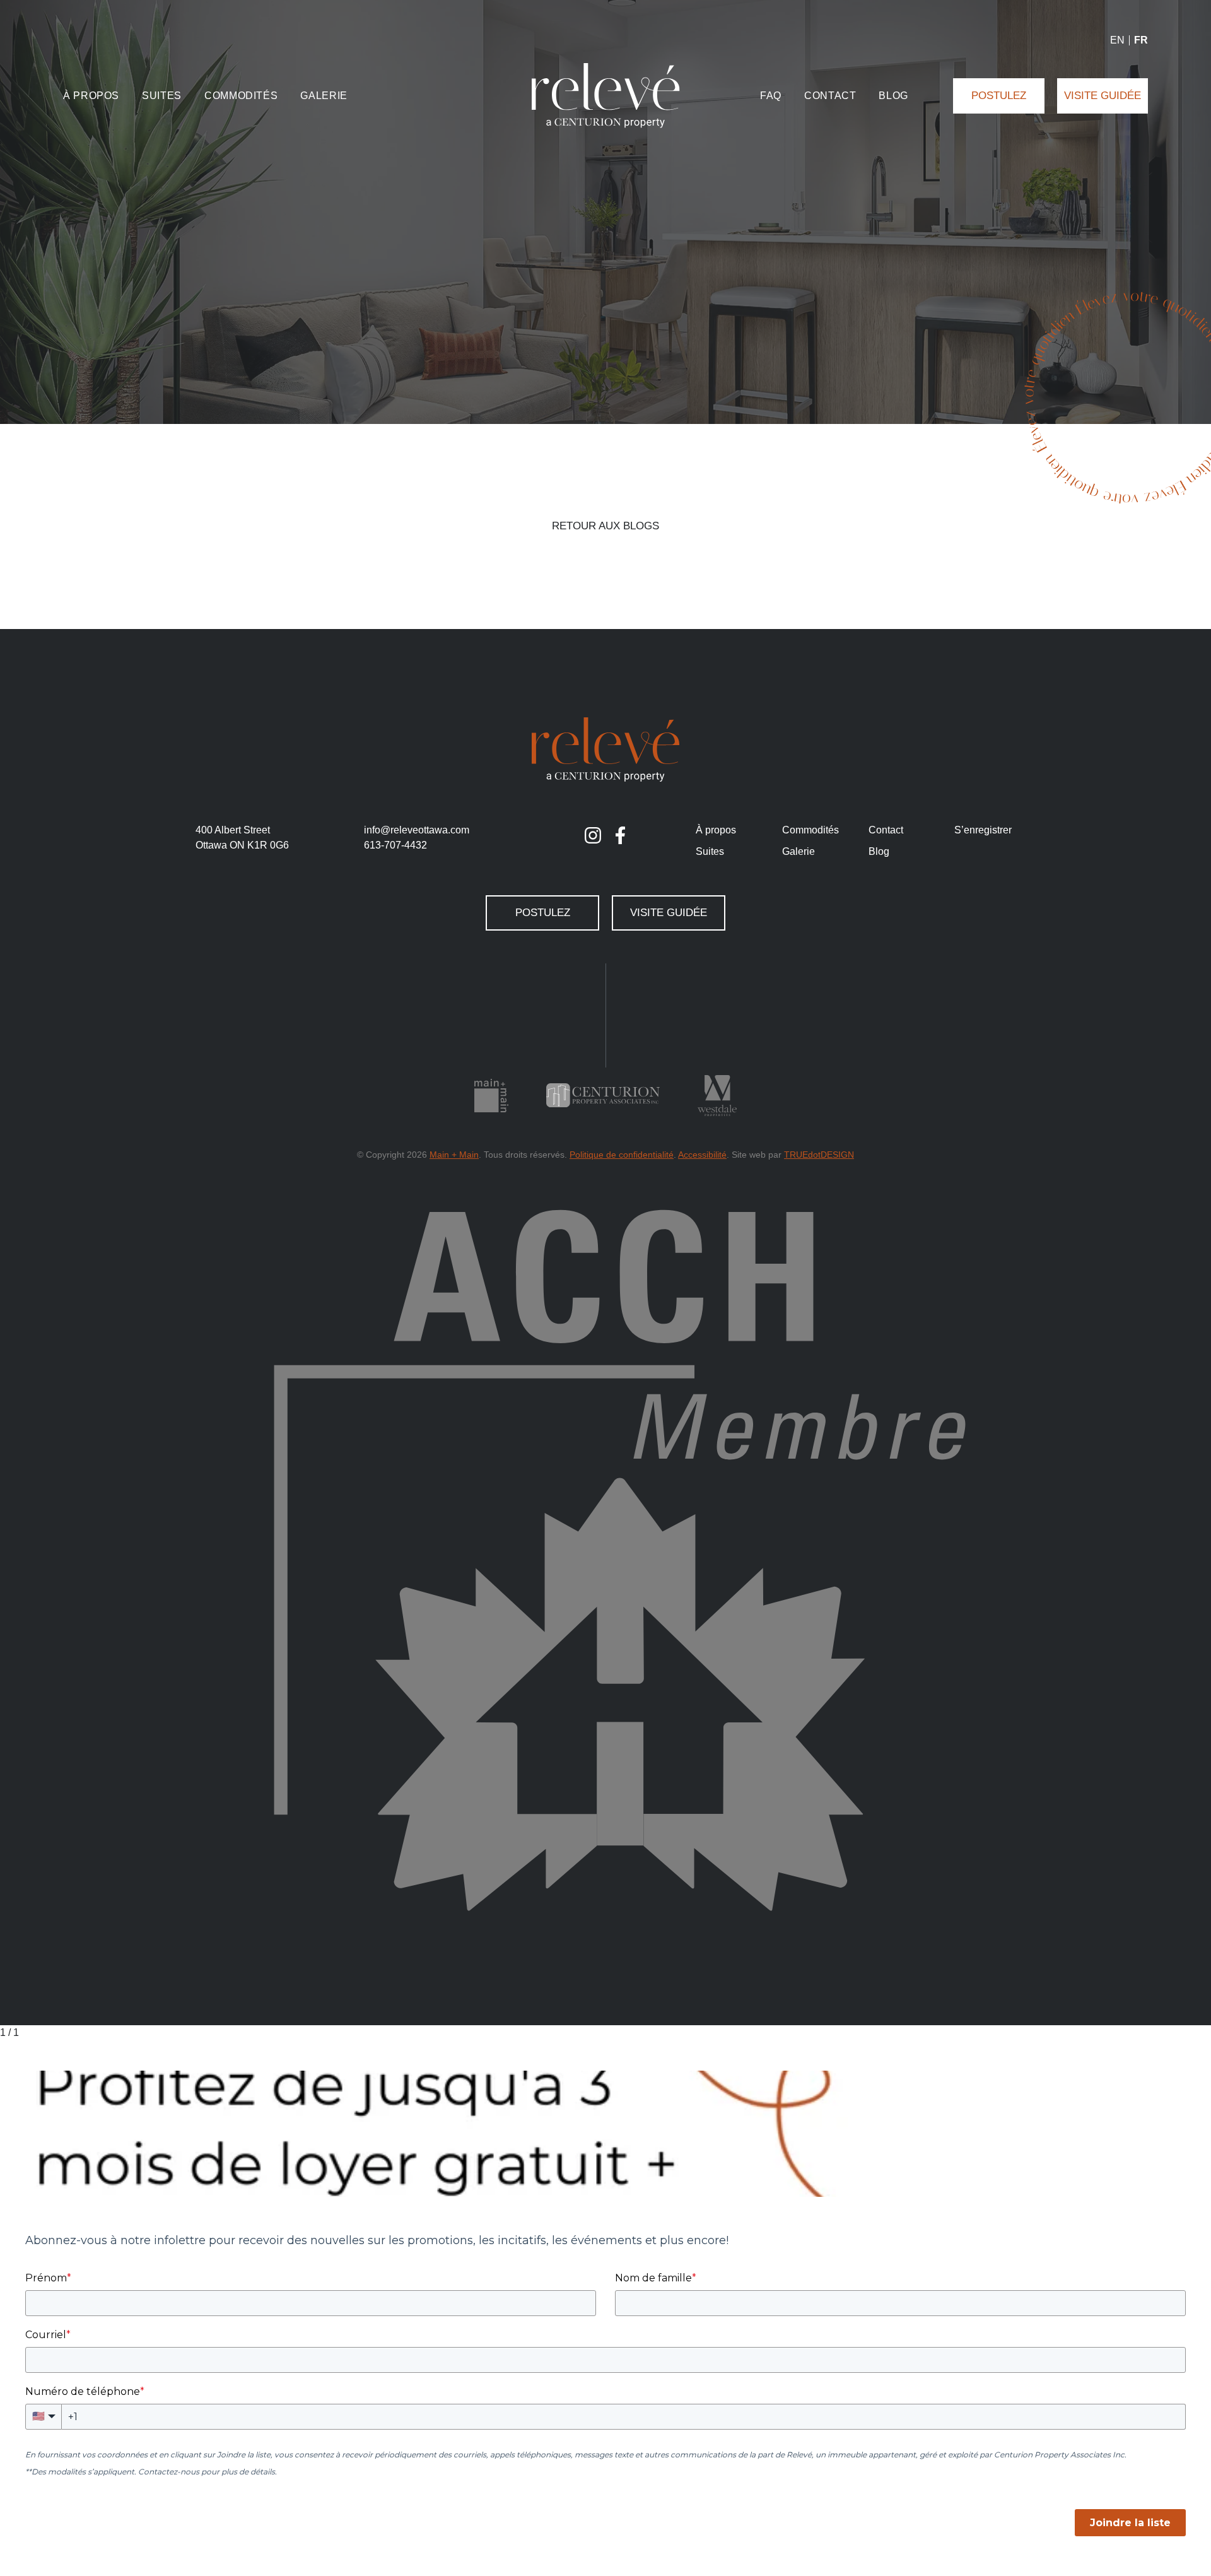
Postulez (999, 96)
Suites (162, 96)
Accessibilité (702, 1155)
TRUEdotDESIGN (819, 1155)
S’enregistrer (983, 830)
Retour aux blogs (605, 526)
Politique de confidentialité (622, 1155)
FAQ (771, 96)
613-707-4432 (395, 845)
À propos (91, 96)
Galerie (324, 96)
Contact (830, 96)
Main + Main (454, 1155)
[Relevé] (606, 96)
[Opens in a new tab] (593, 835)
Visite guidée (1103, 96)
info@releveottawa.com (417, 830)
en (1117, 40)
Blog (893, 96)
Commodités (241, 96)
